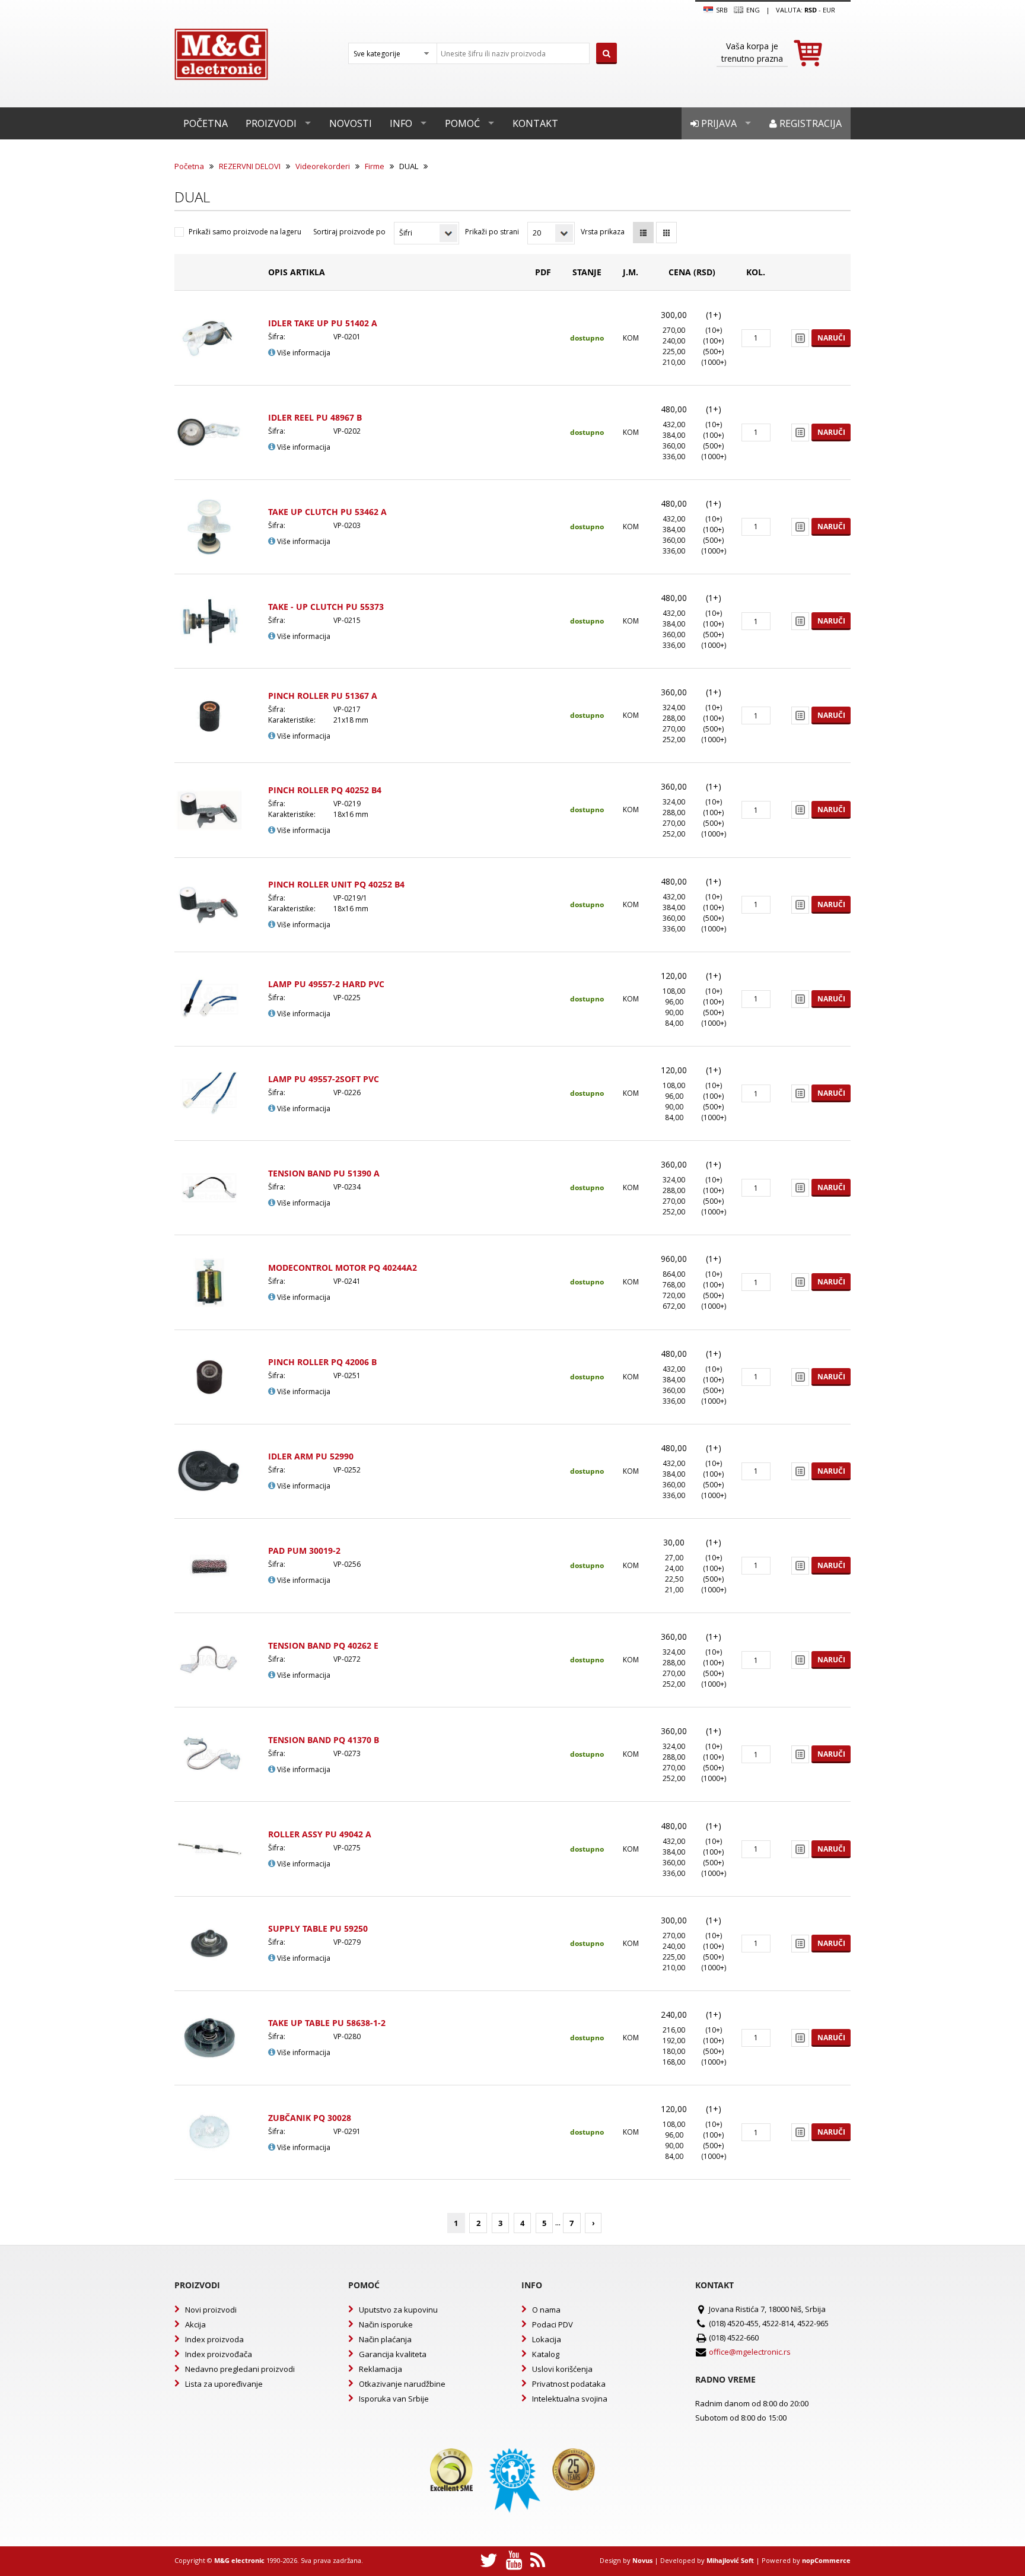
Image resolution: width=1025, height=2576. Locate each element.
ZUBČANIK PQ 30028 (310, 2118)
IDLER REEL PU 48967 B (315, 417)
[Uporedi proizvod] (800, 338)
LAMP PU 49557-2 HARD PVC (326, 984)
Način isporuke (386, 2324)
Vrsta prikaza (603, 232)
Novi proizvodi (211, 2310)
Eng (752, 10)
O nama (546, 2310)
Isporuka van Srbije (394, 2399)
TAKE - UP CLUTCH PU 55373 (326, 607)
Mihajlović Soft (730, 2560)
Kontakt (535, 123)
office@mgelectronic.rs (750, 2352)
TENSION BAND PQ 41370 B (324, 1740)
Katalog (546, 2354)
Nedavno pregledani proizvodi (240, 2369)
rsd (811, 10)
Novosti (351, 123)
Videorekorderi (323, 166)
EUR (829, 10)
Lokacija (547, 2339)
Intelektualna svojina (570, 2399)
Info (401, 123)
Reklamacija (381, 2369)
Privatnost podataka (569, 2384)
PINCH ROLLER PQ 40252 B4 (325, 790)
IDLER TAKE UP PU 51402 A (323, 323)
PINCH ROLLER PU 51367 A (323, 696)
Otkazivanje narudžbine (402, 2384)
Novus (642, 2560)
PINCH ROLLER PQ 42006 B (322, 1362)
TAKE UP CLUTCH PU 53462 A (327, 512)
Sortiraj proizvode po (349, 232)
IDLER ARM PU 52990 (311, 1456)
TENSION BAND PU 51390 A (324, 1173)
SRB (721, 10)
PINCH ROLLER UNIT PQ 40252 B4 (336, 884)
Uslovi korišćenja (562, 2369)
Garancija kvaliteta (393, 2354)
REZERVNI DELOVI (250, 166)
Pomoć (462, 123)
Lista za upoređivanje (224, 2384)
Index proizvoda (214, 2339)
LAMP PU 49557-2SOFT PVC (324, 1079)
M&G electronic (239, 2560)
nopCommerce (826, 2560)
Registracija (809, 123)
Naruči (831, 338)
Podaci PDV (553, 2324)
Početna (206, 123)
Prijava (718, 123)
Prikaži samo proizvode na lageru (245, 232)
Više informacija (303, 353)
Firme (375, 166)
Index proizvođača (219, 2354)
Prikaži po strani (492, 232)
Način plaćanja (385, 2339)
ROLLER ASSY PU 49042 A (320, 1834)
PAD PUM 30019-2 (304, 1551)
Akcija (195, 2324)
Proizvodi (271, 123)
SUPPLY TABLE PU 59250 (318, 1928)
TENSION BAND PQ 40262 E (323, 1645)
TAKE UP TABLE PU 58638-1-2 (327, 2023)
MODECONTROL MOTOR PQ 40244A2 (343, 1268)
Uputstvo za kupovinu (398, 2310)
